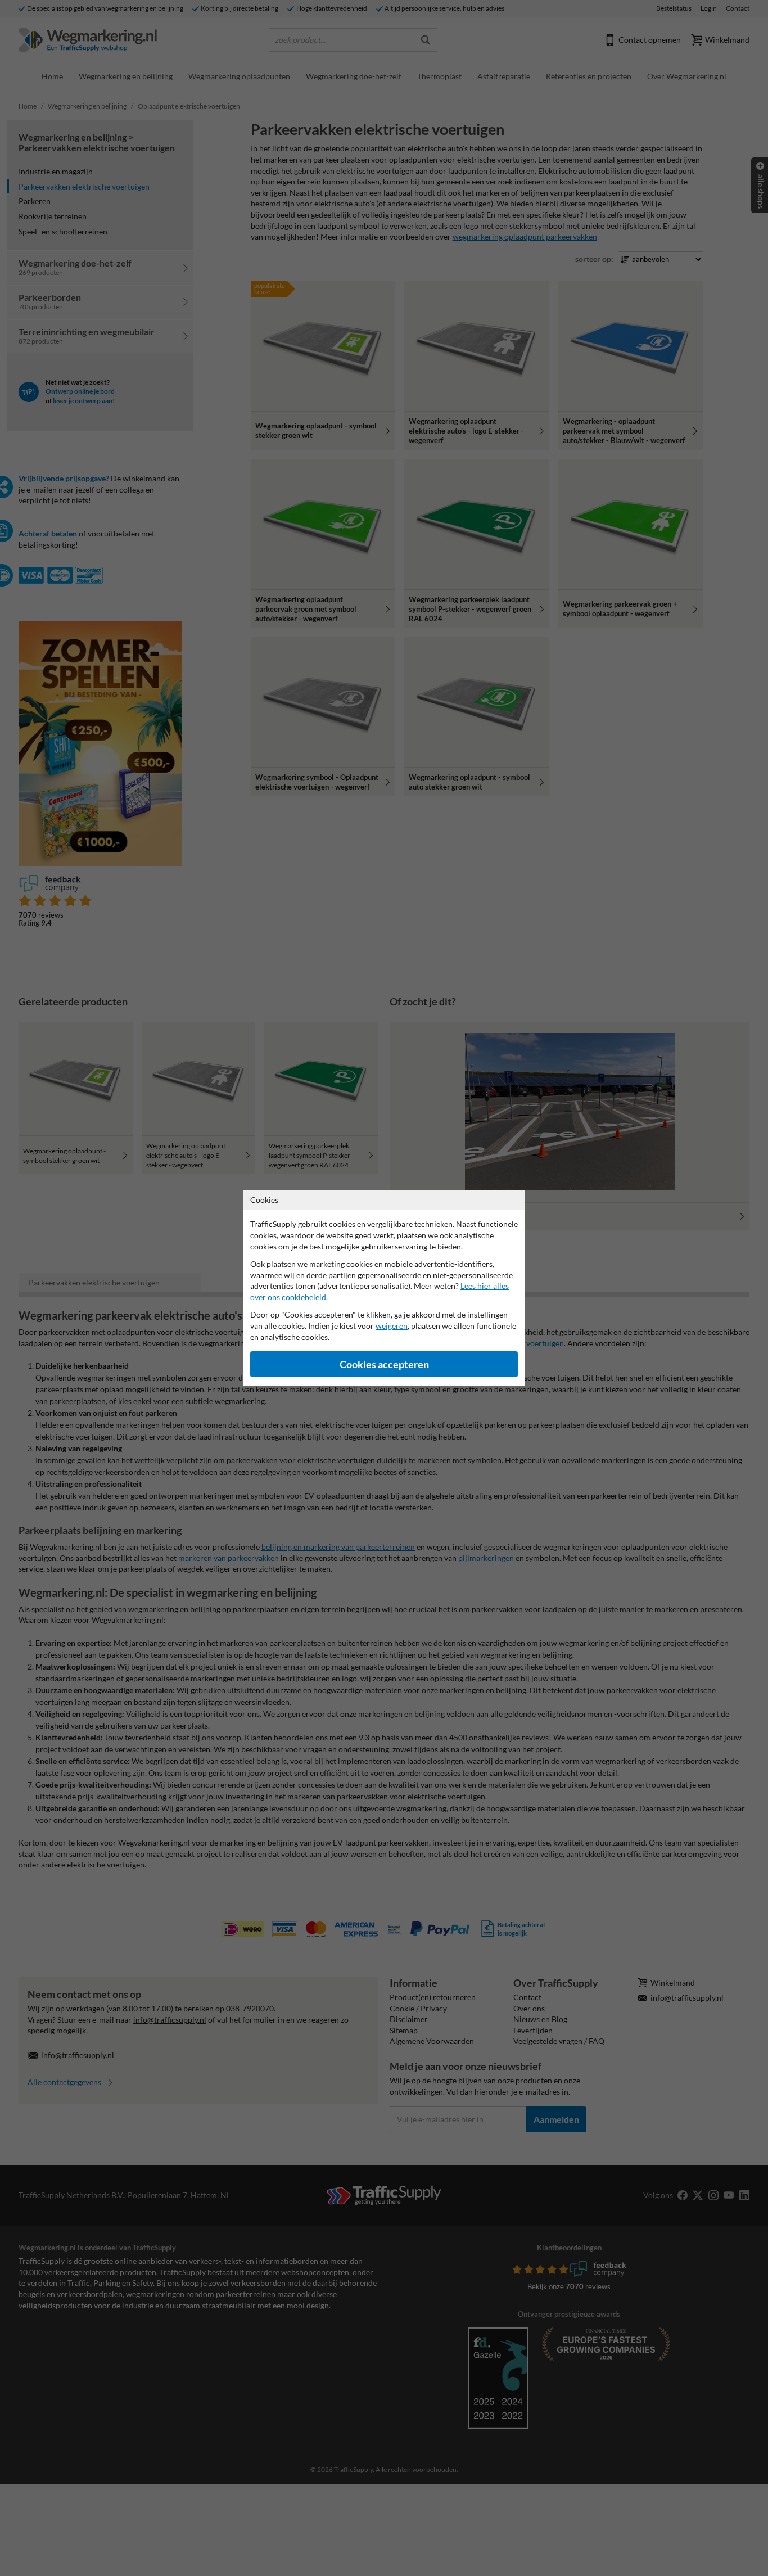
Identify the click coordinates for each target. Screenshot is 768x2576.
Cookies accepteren (384, 1364)
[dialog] (384, 1288)
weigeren (392, 1326)
